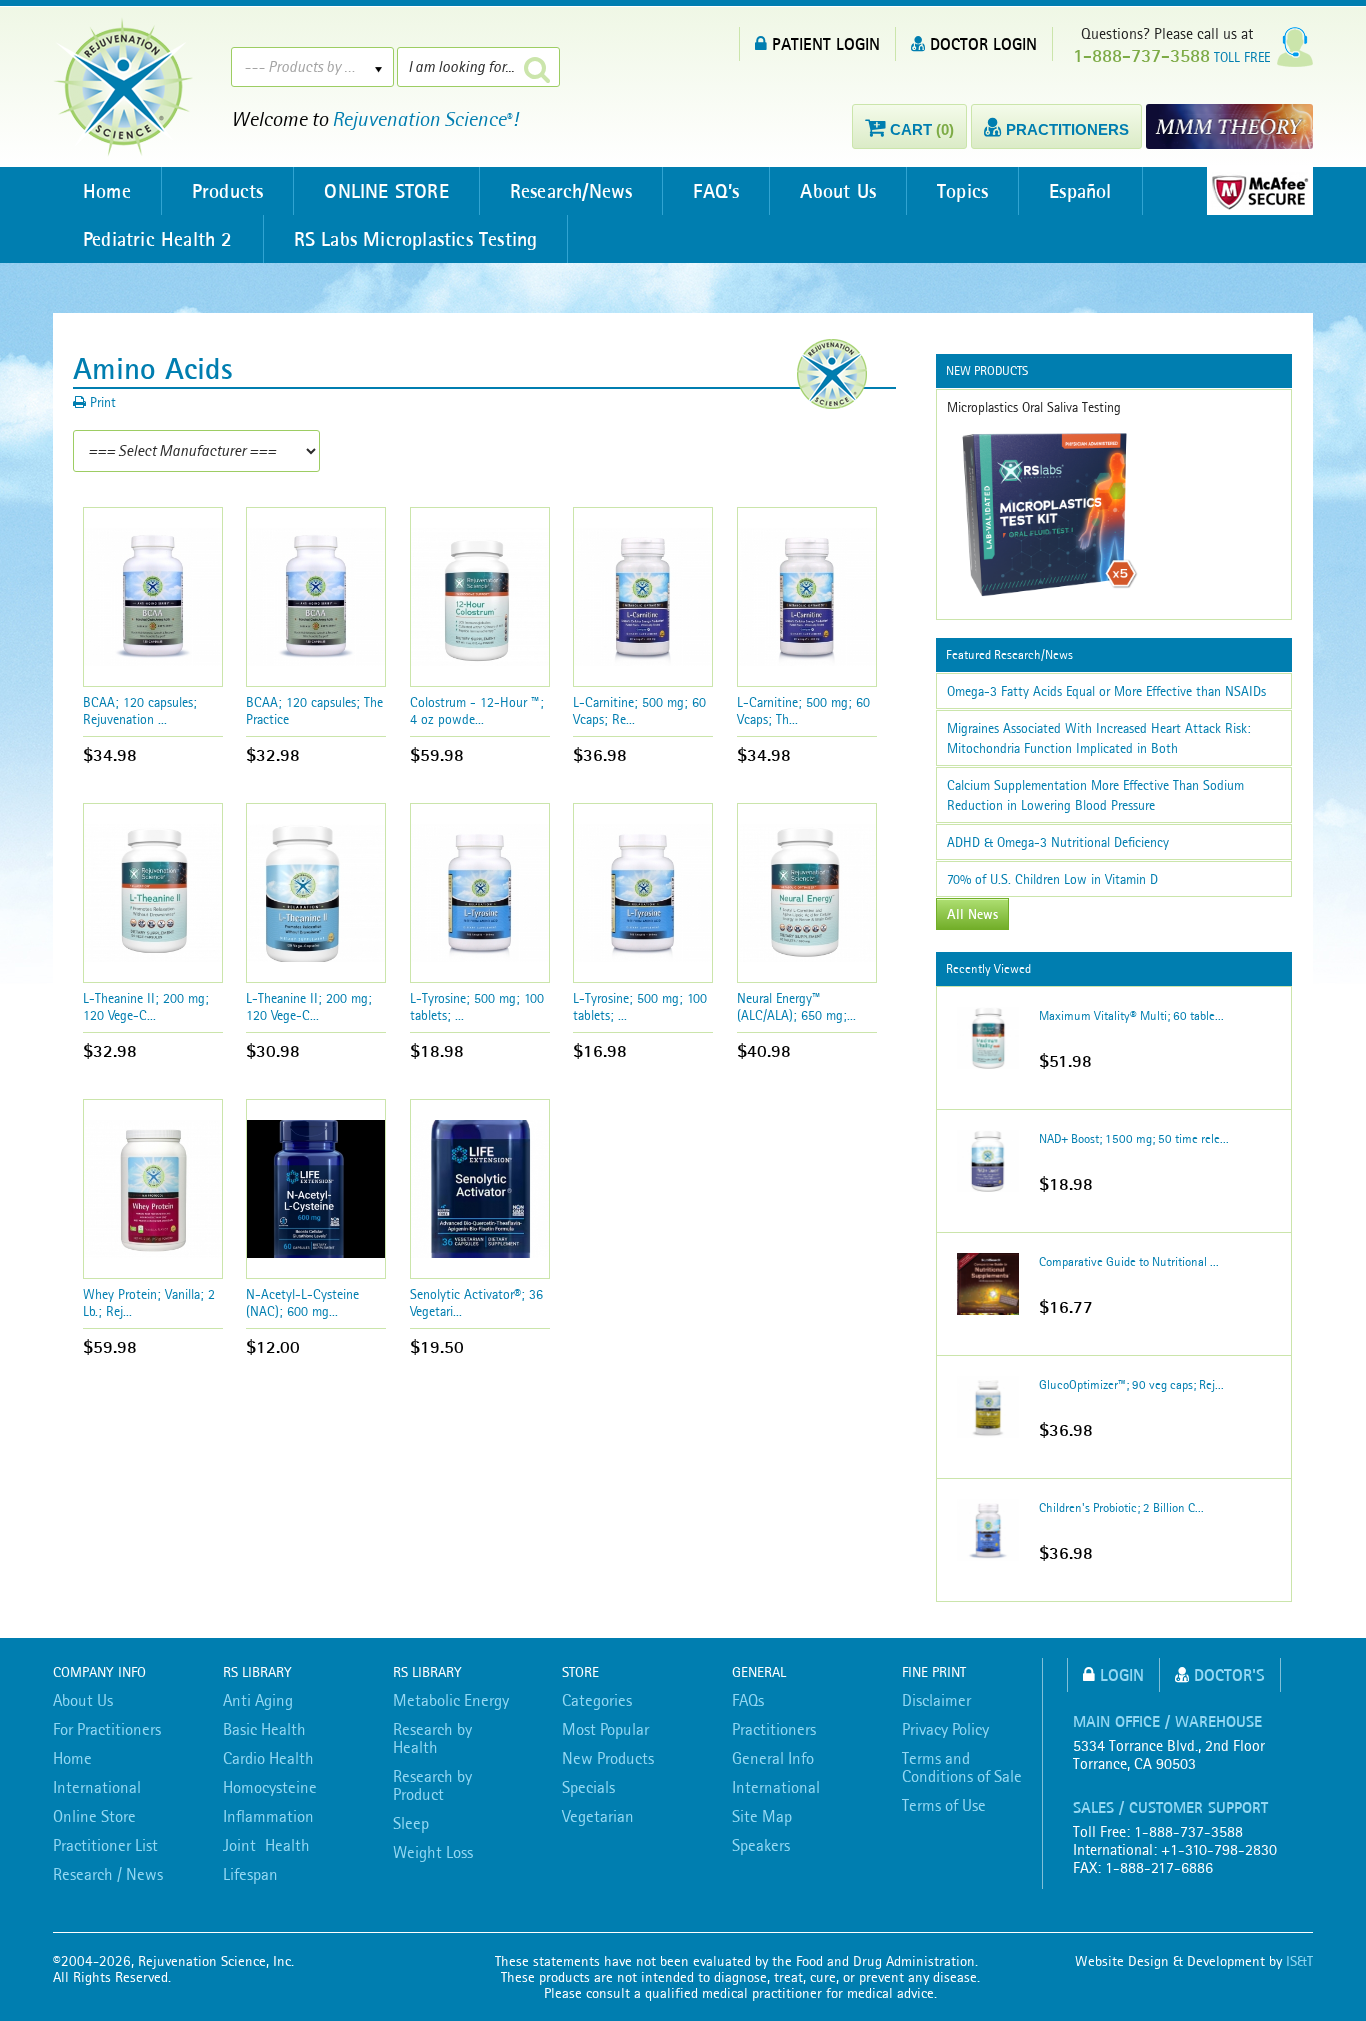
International (97, 1787)
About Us (838, 191)
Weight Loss (433, 1852)
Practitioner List (105, 1845)
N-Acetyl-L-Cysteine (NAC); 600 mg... (302, 1302)
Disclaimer (936, 1700)
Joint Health (266, 1845)
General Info (773, 1758)
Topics (962, 191)
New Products (608, 1758)
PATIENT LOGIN (826, 43)
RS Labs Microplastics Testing (416, 239)
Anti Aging (258, 1700)
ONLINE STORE (386, 191)
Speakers (761, 1845)
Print (101, 402)
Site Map (762, 1816)
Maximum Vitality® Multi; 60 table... (1131, 1015)
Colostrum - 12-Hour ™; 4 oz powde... (477, 710)
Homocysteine (270, 1787)
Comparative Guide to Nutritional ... (1129, 1261)
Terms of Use (944, 1805)
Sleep (411, 1823)
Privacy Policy (945, 1729)
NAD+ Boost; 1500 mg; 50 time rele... (1134, 1138)
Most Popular (605, 1729)
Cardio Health (268, 1758)
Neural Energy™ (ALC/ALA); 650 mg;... (796, 1006)
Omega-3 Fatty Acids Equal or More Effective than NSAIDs (1106, 691)
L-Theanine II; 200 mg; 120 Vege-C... (146, 1006)
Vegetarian (598, 1816)
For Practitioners (107, 1729)
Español (1080, 191)
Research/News (571, 191)
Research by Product (432, 1785)
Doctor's (1229, 1674)
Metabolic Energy (451, 1700)
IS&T (1299, 1961)
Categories (597, 1700)
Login (1122, 1674)
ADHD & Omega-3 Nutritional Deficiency (1058, 842)
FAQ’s (716, 191)
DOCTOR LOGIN (983, 43)
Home (107, 191)
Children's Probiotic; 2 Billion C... (1121, 1507)
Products (228, 191)
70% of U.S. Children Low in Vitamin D (1052, 879)
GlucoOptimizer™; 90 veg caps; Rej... (1131, 1384)
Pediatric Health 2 (158, 239)
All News (972, 914)
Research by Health (432, 1738)
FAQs (748, 1700)
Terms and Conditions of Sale (962, 1767)
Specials (588, 1787)
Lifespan (250, 1874)
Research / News (108, 1874)
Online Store (94, 1816)
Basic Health (264, 1729)
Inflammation (268, 1816)
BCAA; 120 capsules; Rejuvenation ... (140, 710)
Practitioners (774, 1729)
